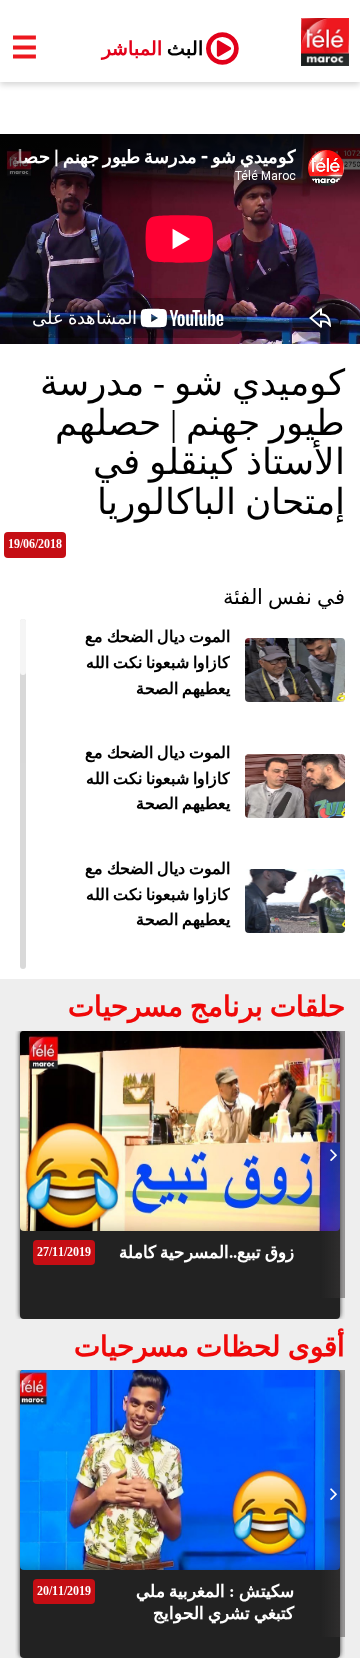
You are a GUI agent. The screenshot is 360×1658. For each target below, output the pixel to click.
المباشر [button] (144, 48)
